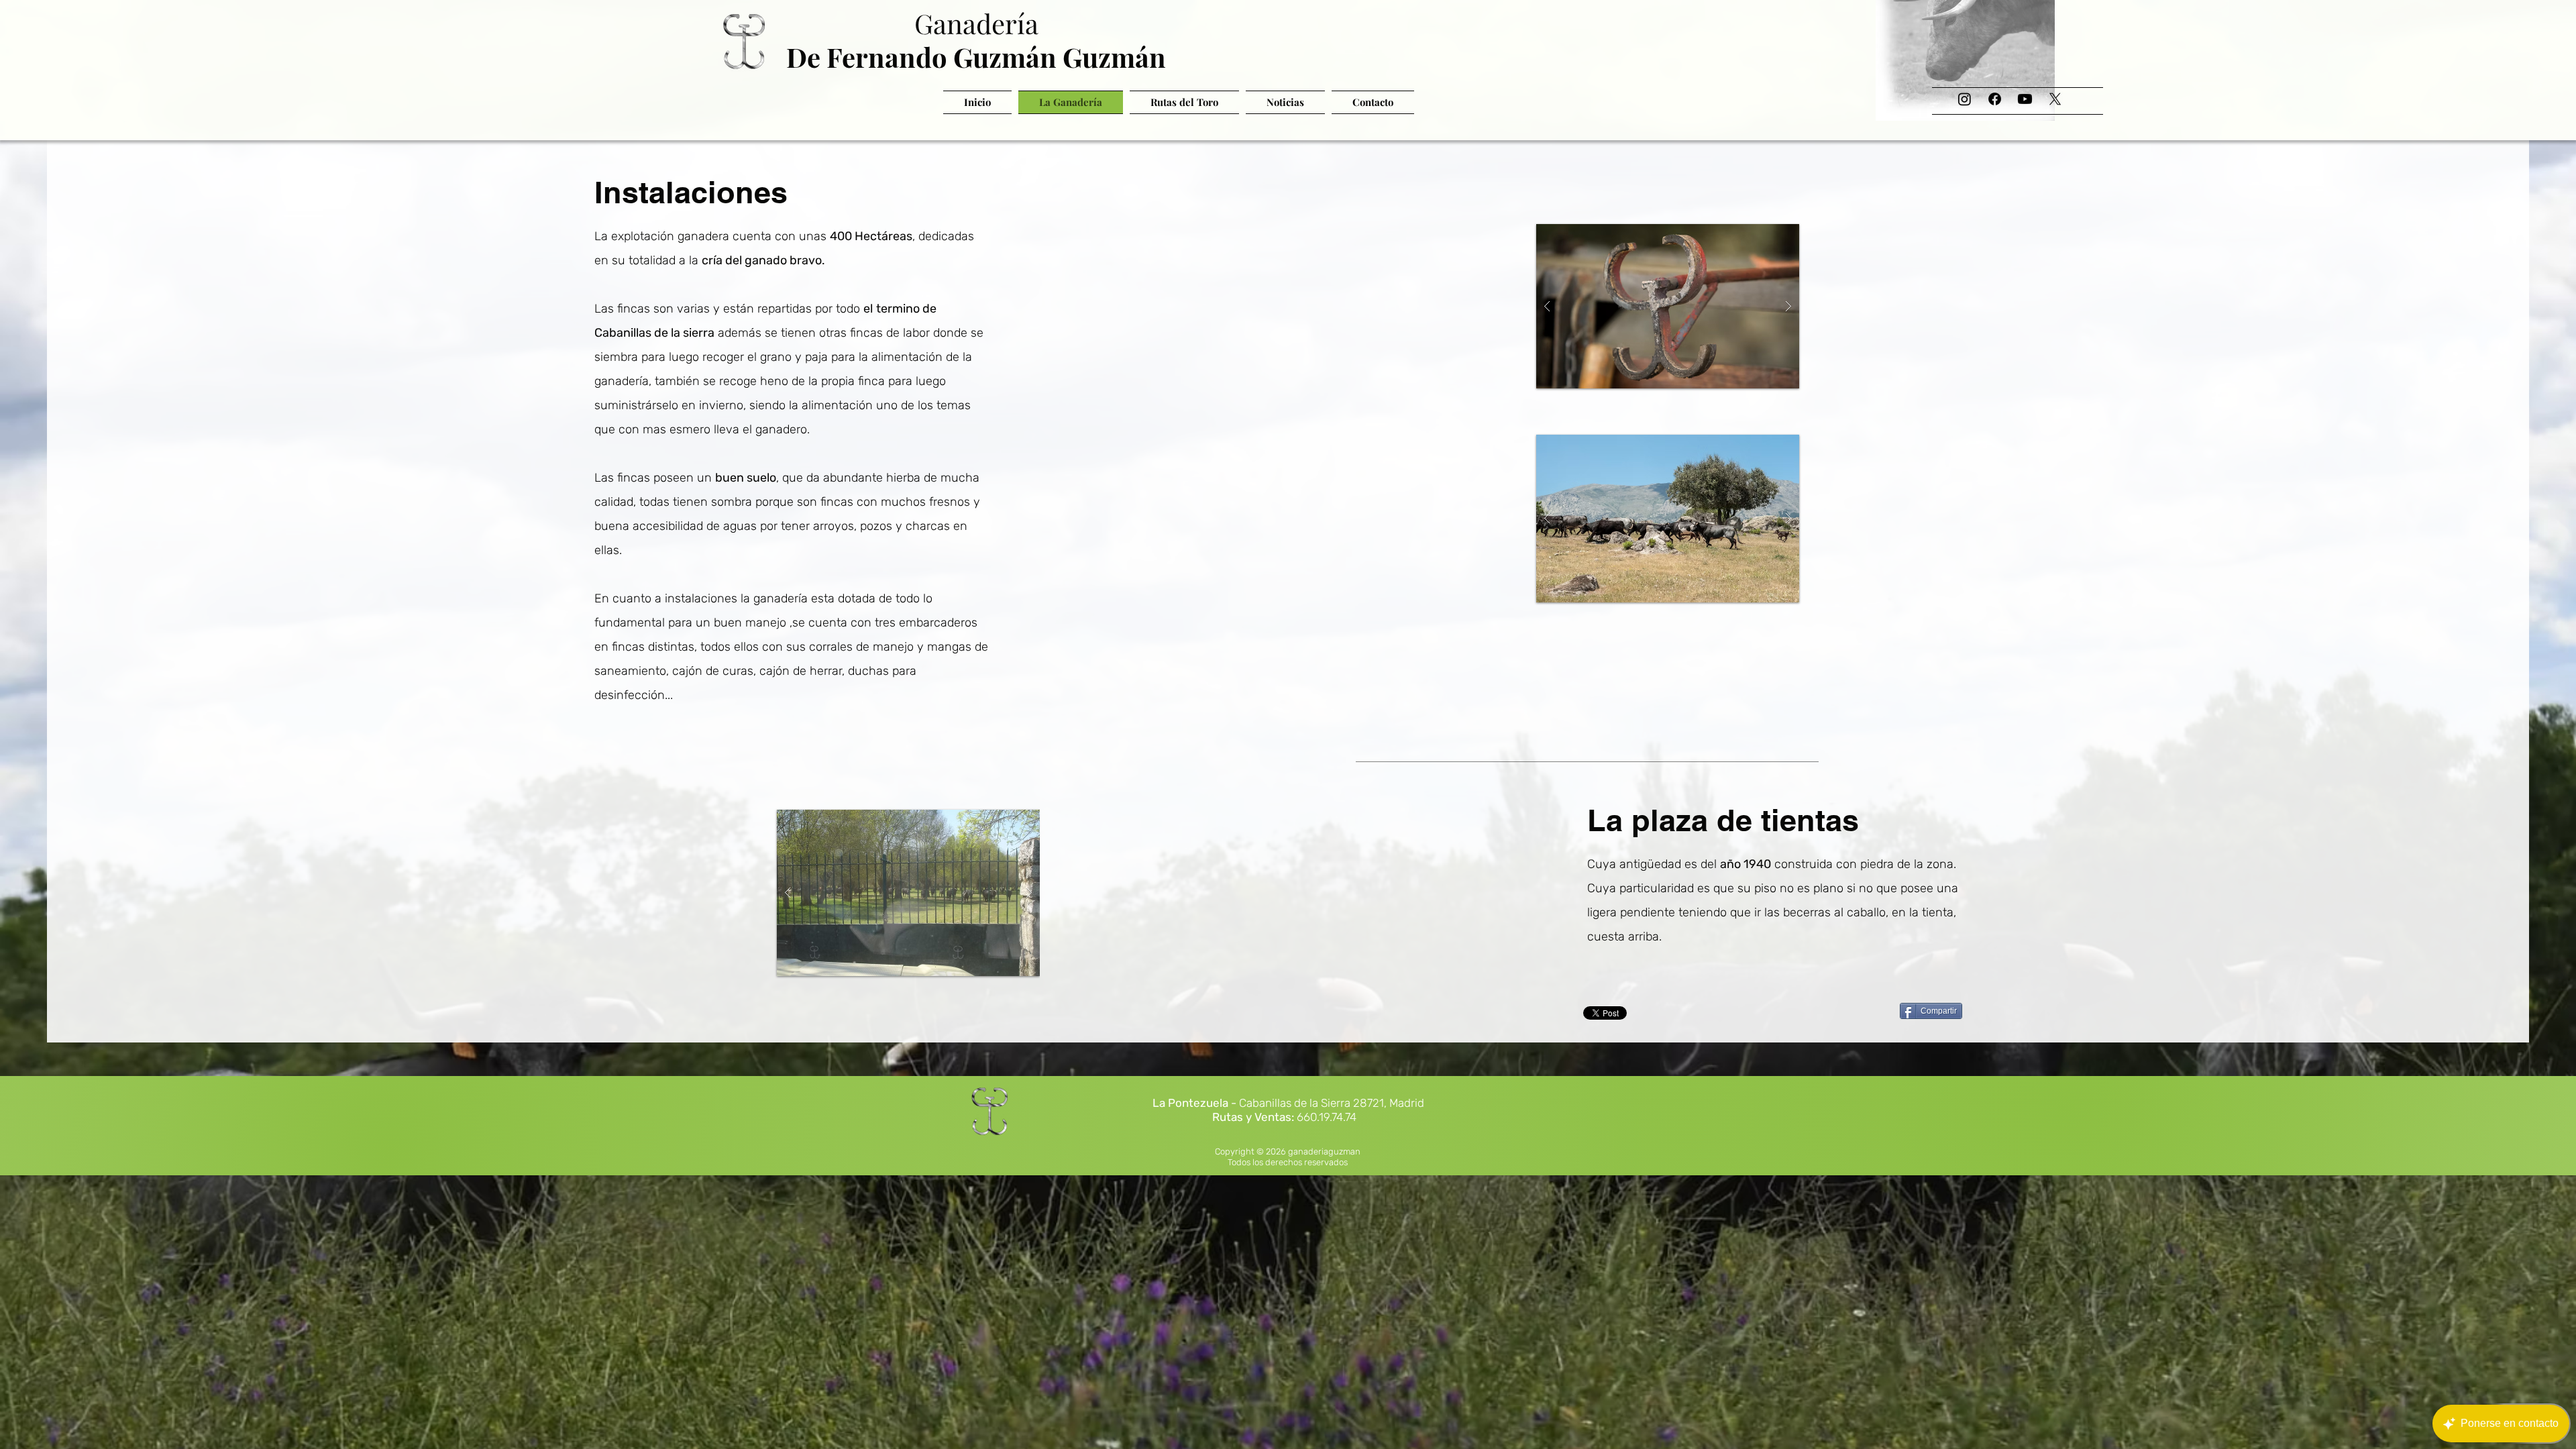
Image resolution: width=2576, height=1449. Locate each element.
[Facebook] (1995, 99)
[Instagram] (1965, 99)
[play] (1764, 235)
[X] (2055, 99)
